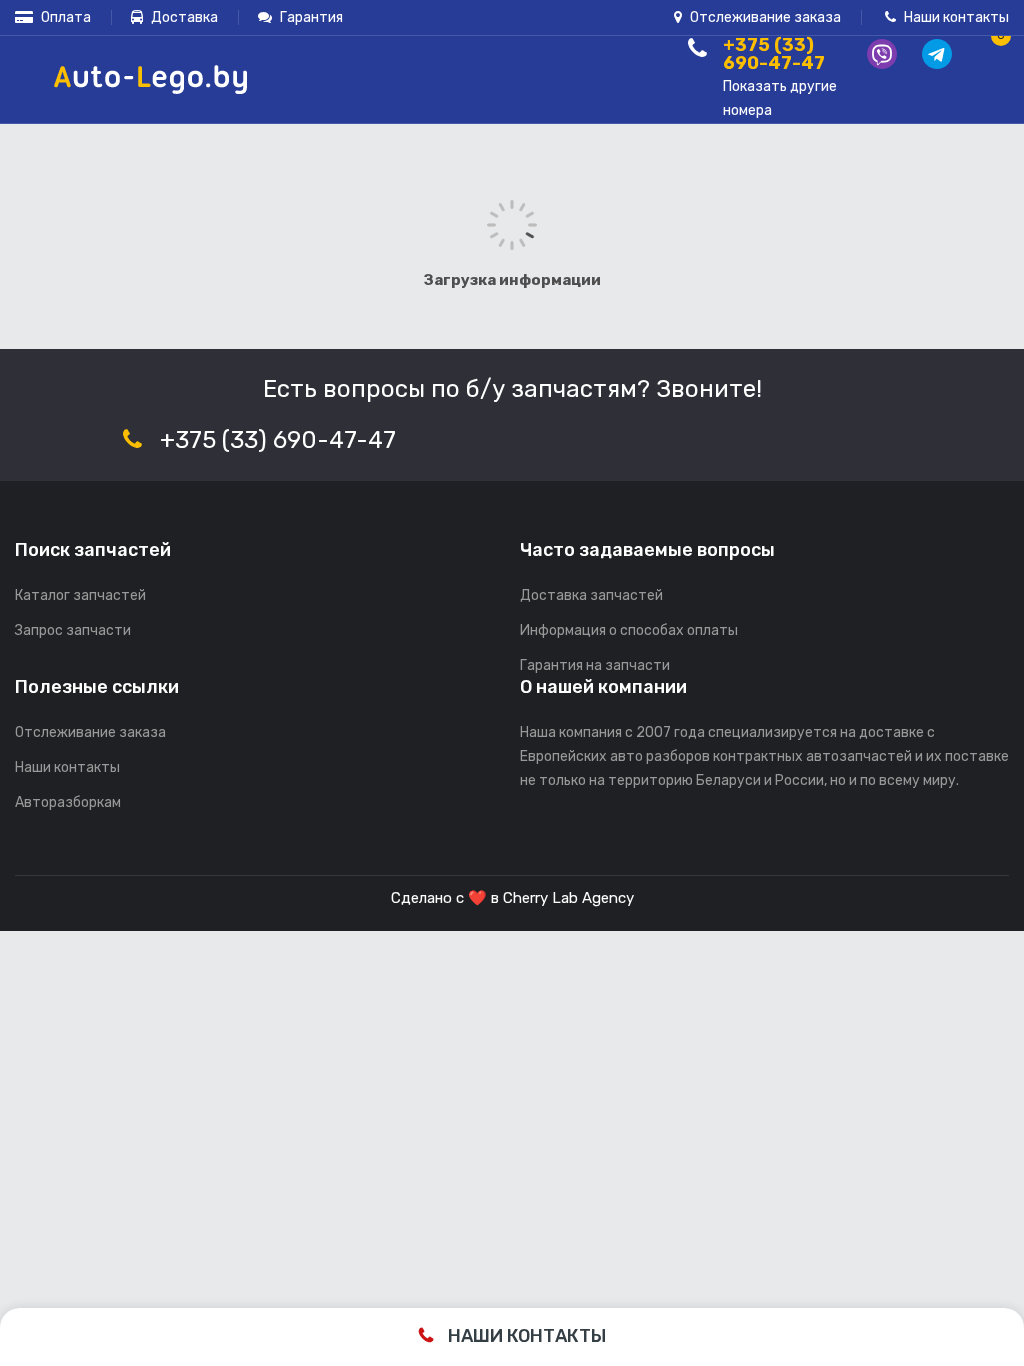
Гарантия (310, 17)
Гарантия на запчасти (595, 665)
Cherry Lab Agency (568, 898)
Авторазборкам (68, 802)
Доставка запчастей (591, 595)
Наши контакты (955, 17)
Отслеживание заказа (764, 17)
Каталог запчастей (80, 595)
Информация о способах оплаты (629, 630)
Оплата (64, 17)
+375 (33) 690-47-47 (278, 440)
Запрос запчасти (73, 630)
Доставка (183, 17)
